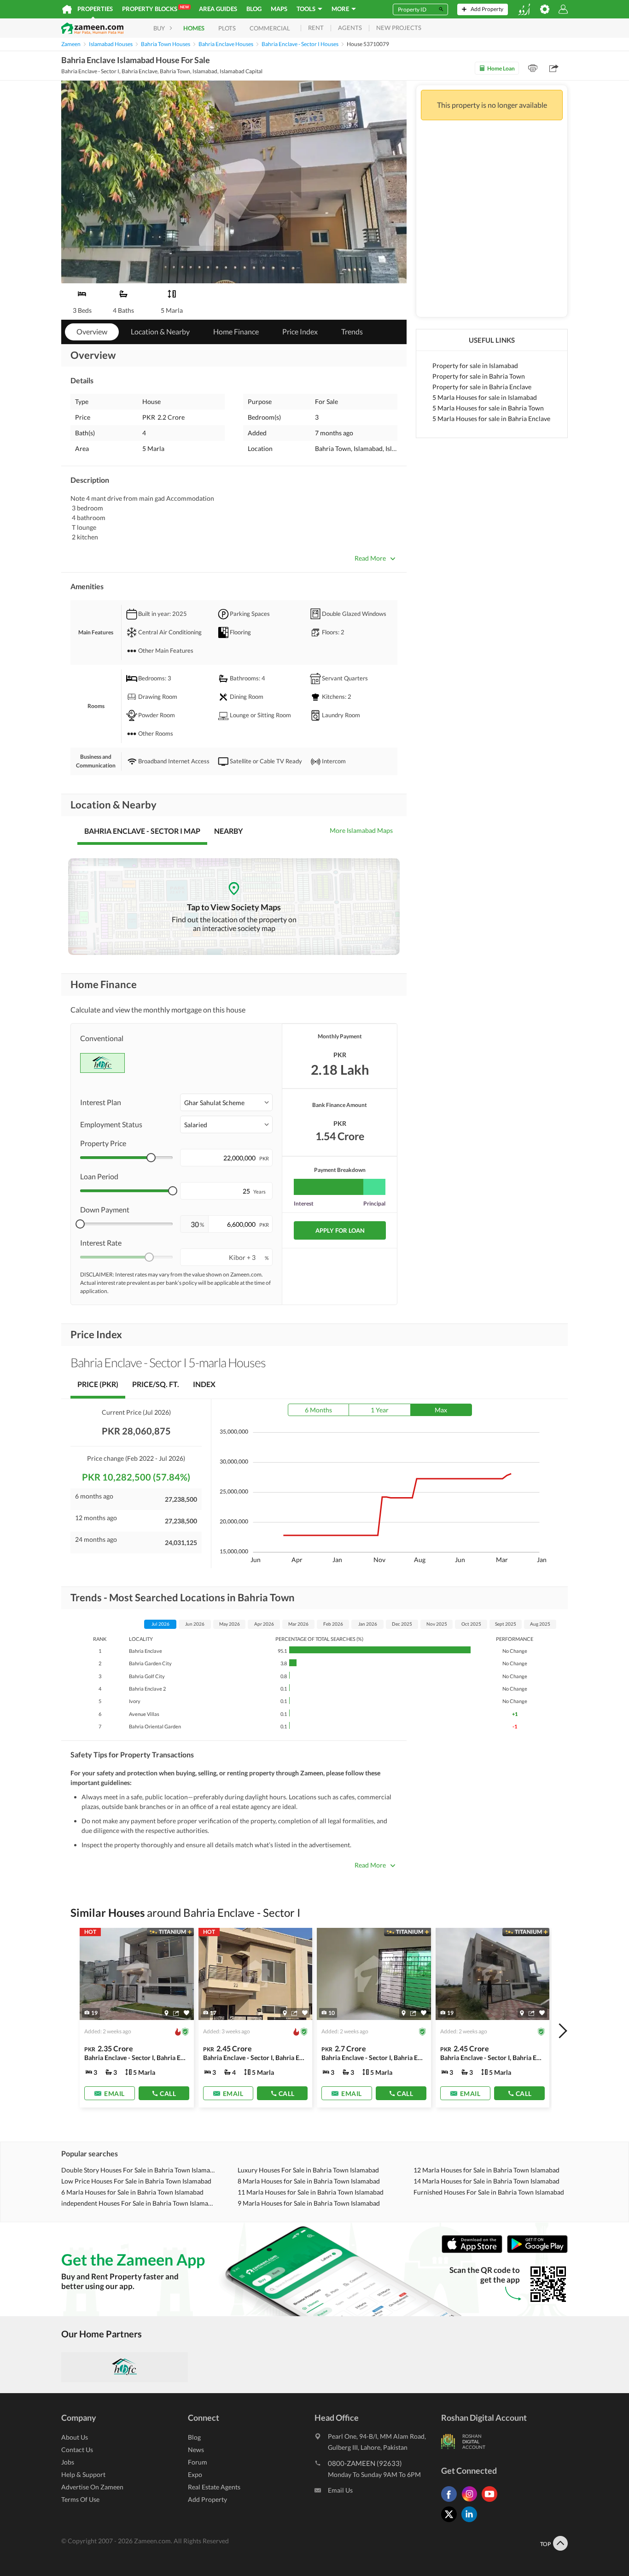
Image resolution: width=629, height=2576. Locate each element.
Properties (95, 9)
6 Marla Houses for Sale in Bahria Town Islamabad (132, 2192)
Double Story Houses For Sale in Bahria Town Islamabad (138, 2170)
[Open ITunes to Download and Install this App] (474, 2251)
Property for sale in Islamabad (475, 366)
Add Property (207, 2499)
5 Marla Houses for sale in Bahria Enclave (491, 419)
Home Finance (236, 331)
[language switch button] (524, 9)
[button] (226, 1102)
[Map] (166, 2013)
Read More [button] (370, 558)
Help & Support (83, 2474)
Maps (279, 9)
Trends (352, 331)
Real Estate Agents (214, 2487)
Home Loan (501, 68)
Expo (195, 2474)
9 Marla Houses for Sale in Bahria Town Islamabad (309, 2203)
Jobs (68, 2462)
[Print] (533, 68)
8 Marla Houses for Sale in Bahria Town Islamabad (309, 2181)
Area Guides (218, 9)
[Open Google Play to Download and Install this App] (537, 2251)
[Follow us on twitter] (451, 2522)
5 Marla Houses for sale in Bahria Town (488, 408)
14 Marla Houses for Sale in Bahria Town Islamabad (486, 2181)
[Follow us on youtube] (492, 2502)
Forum (198, 2462)
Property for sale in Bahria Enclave (482, 387)
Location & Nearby (160, 331)
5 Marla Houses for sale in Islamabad (485, 397)
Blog (254, 9)
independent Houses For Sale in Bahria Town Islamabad (138, 2203)
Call (168, 2093)
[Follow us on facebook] (451, 2502)
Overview (92, 331)
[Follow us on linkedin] (472, 2522)
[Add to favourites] (186, 2013)
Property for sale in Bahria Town (479, 376)
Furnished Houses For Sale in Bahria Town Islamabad (489, 2192)
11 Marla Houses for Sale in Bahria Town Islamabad (311, 2192)
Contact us (77, 2450)
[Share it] (176, 2013)
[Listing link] (137, 2018)
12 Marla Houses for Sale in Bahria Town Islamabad (486, 2170)
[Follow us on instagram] (472, 2502)
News (196, 2450)
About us (75, 2437)
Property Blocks (155, 9)
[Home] (67, 9)
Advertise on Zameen (92, 2487)
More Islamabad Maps (361, 830)
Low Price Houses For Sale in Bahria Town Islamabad (136, 2181)
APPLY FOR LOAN (340, 1230)
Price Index (300, 331)
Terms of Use (80, 2499)
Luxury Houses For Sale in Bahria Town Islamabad (308, 2170)
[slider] (151, 1158)
